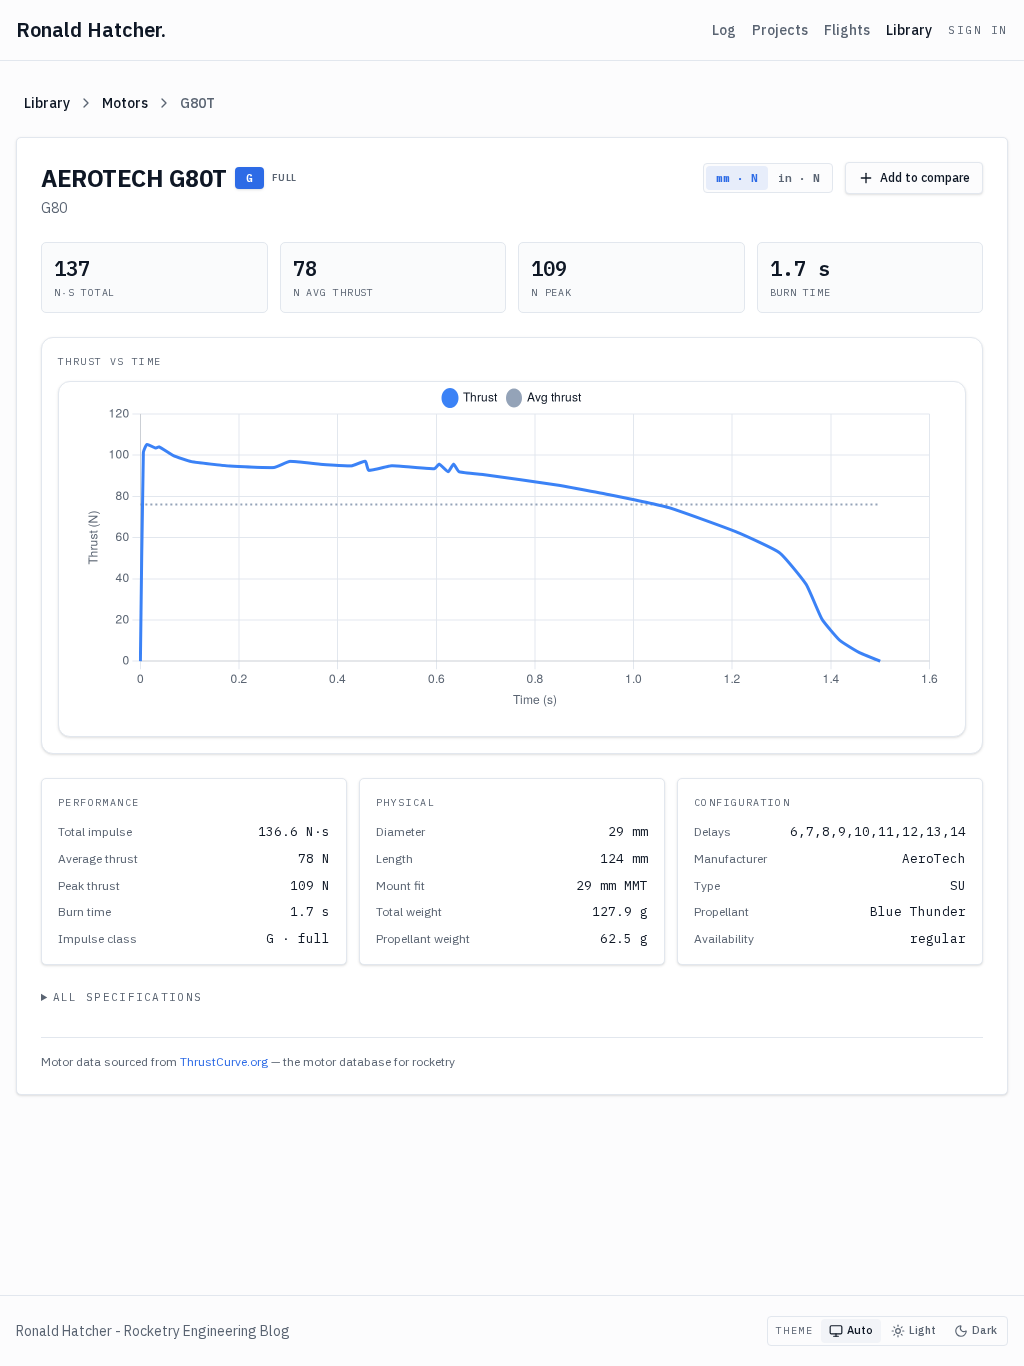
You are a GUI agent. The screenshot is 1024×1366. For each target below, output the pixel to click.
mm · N (737, 178)
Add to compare (925, 177)
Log (724, 30)
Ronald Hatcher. (91, 29)
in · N (799, 178)
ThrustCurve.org (224, 1061)
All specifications (128, 997)
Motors (125, 103)
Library (909, 30)
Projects (780, 30)
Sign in (978, 30)
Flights (847, 30)
